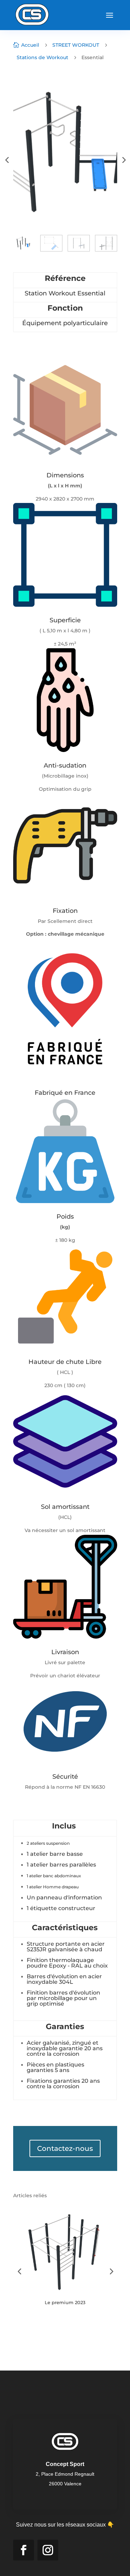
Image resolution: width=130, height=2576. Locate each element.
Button (40, 2324)
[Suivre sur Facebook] (24, 2550)
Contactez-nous (65, 2148)
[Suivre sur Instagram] (48, 2550)
